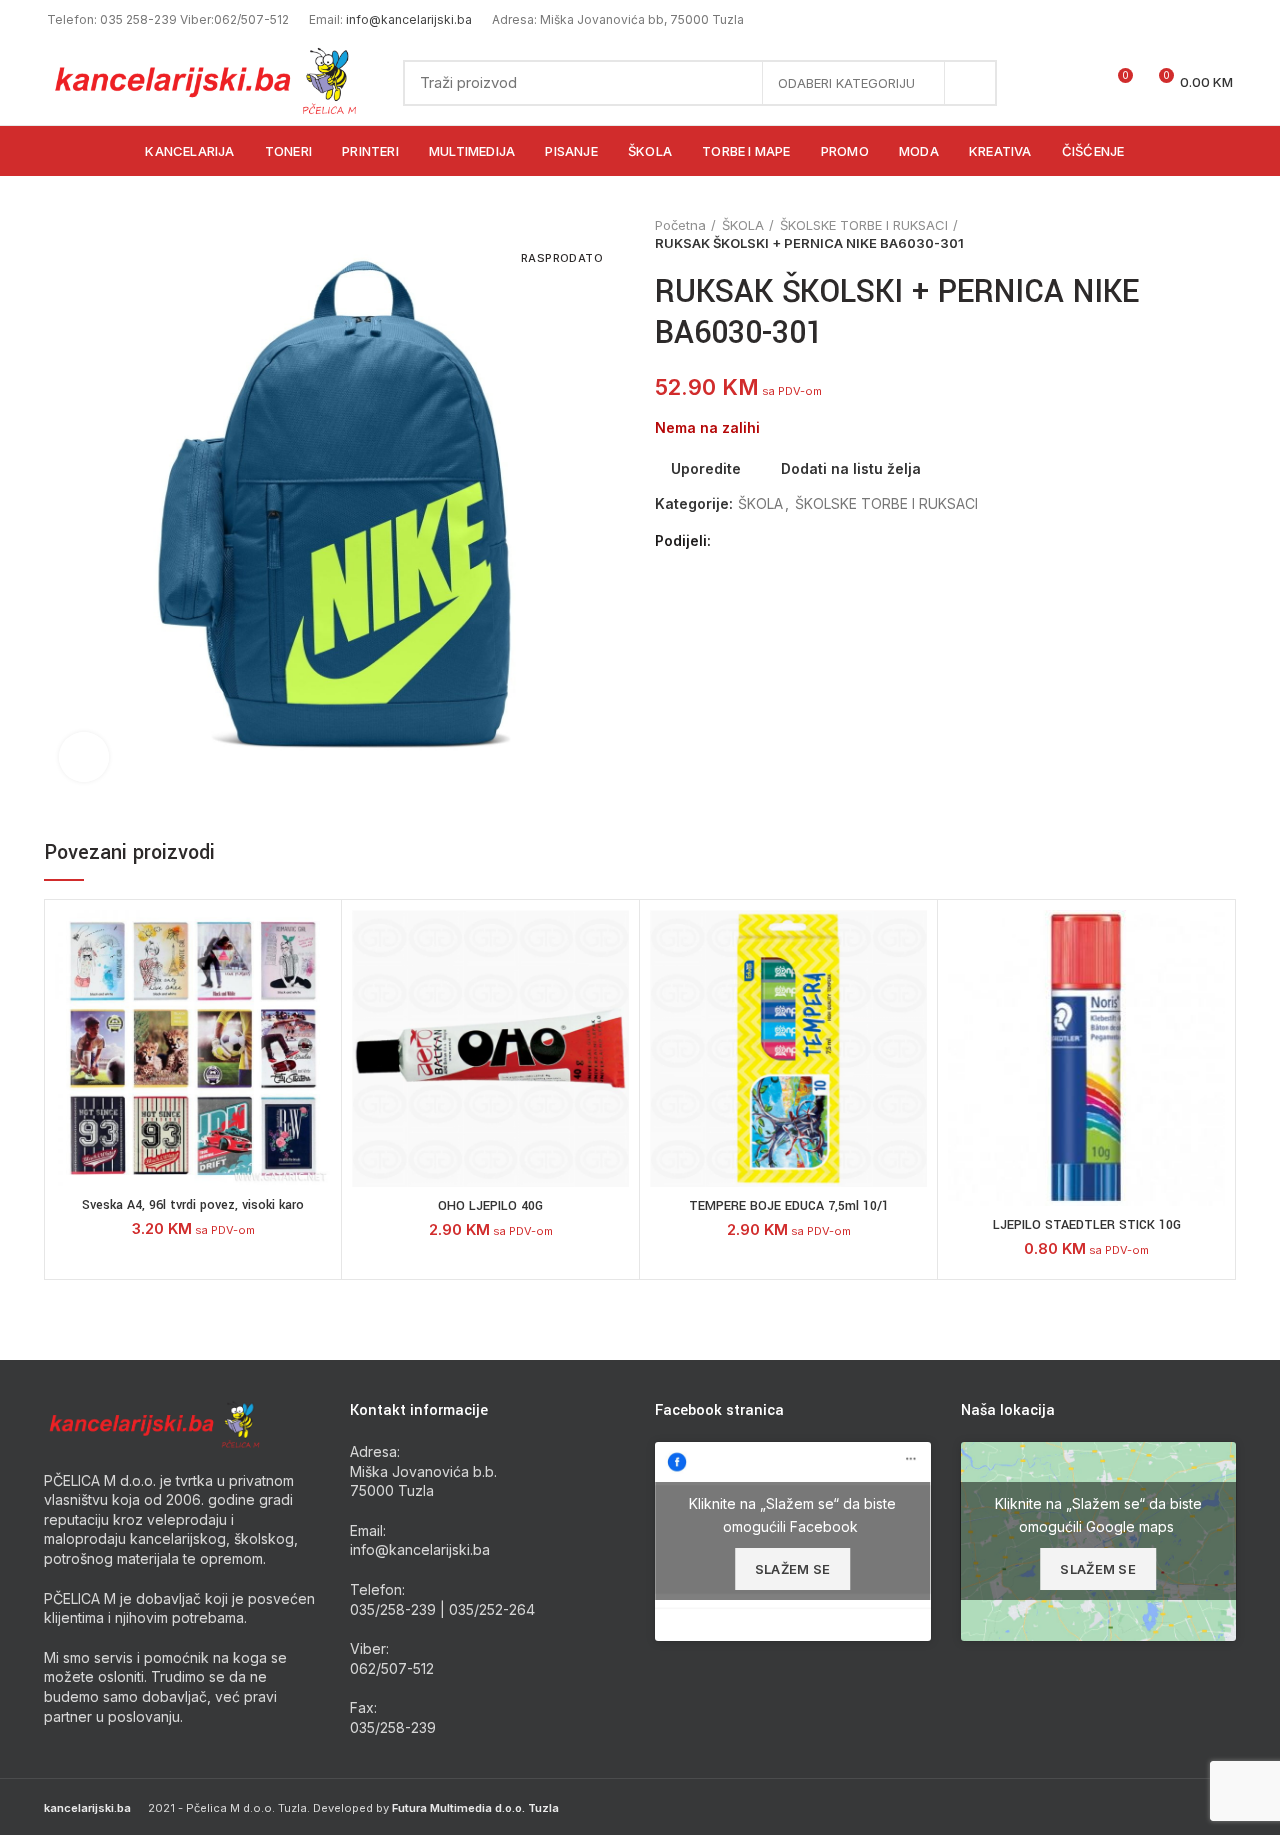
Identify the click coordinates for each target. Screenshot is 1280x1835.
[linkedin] (800, 541)
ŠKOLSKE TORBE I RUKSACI (864, 225)
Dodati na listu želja (851, 469)
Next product (1226, 234)
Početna (680, 225)
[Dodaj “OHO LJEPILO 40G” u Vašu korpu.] (614, 987)
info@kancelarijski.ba (409, 19)
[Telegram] (823, 541)
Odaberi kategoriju (846, 83)
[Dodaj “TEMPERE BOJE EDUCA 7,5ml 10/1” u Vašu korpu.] (912, 987)
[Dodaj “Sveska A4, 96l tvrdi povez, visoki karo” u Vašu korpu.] (316, 987)
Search (970, 83)
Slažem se (793, 1569)
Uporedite (706, 469)
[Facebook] (731, 541)
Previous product (1186, 234)
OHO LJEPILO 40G (490, 1206)
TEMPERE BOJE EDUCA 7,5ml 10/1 (789, 1206)
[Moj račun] (1044, 83)
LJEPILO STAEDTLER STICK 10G (1087, 1225)
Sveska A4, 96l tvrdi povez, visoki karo (193, 1205)
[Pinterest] (777, 541)
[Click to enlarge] (84, 757)
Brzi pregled (316, 1032)
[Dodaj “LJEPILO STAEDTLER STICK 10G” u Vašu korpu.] (1210, 987)
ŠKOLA (743, 225)
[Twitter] (754, 541)
